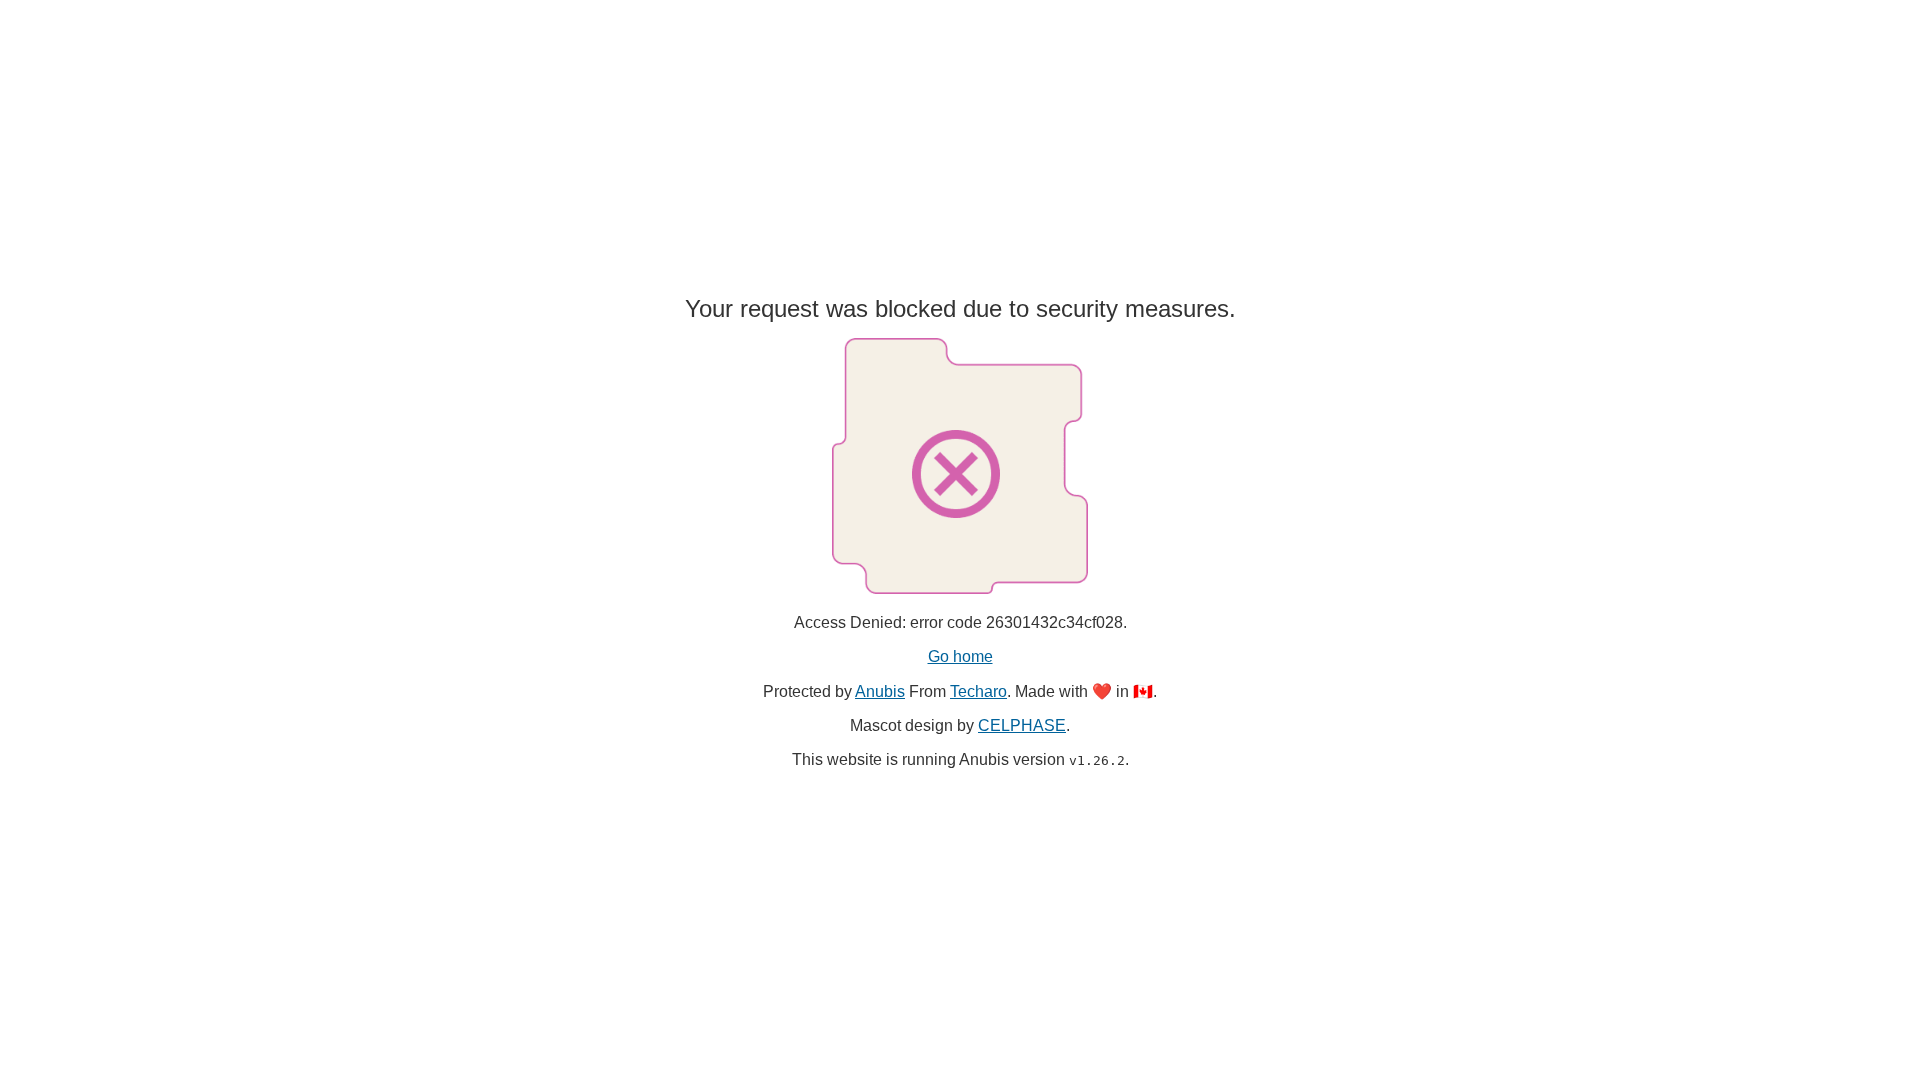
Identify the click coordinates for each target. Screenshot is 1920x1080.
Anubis (880, 691)
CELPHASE (1022, 725)
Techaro (978, 691)
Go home (960, 656)
